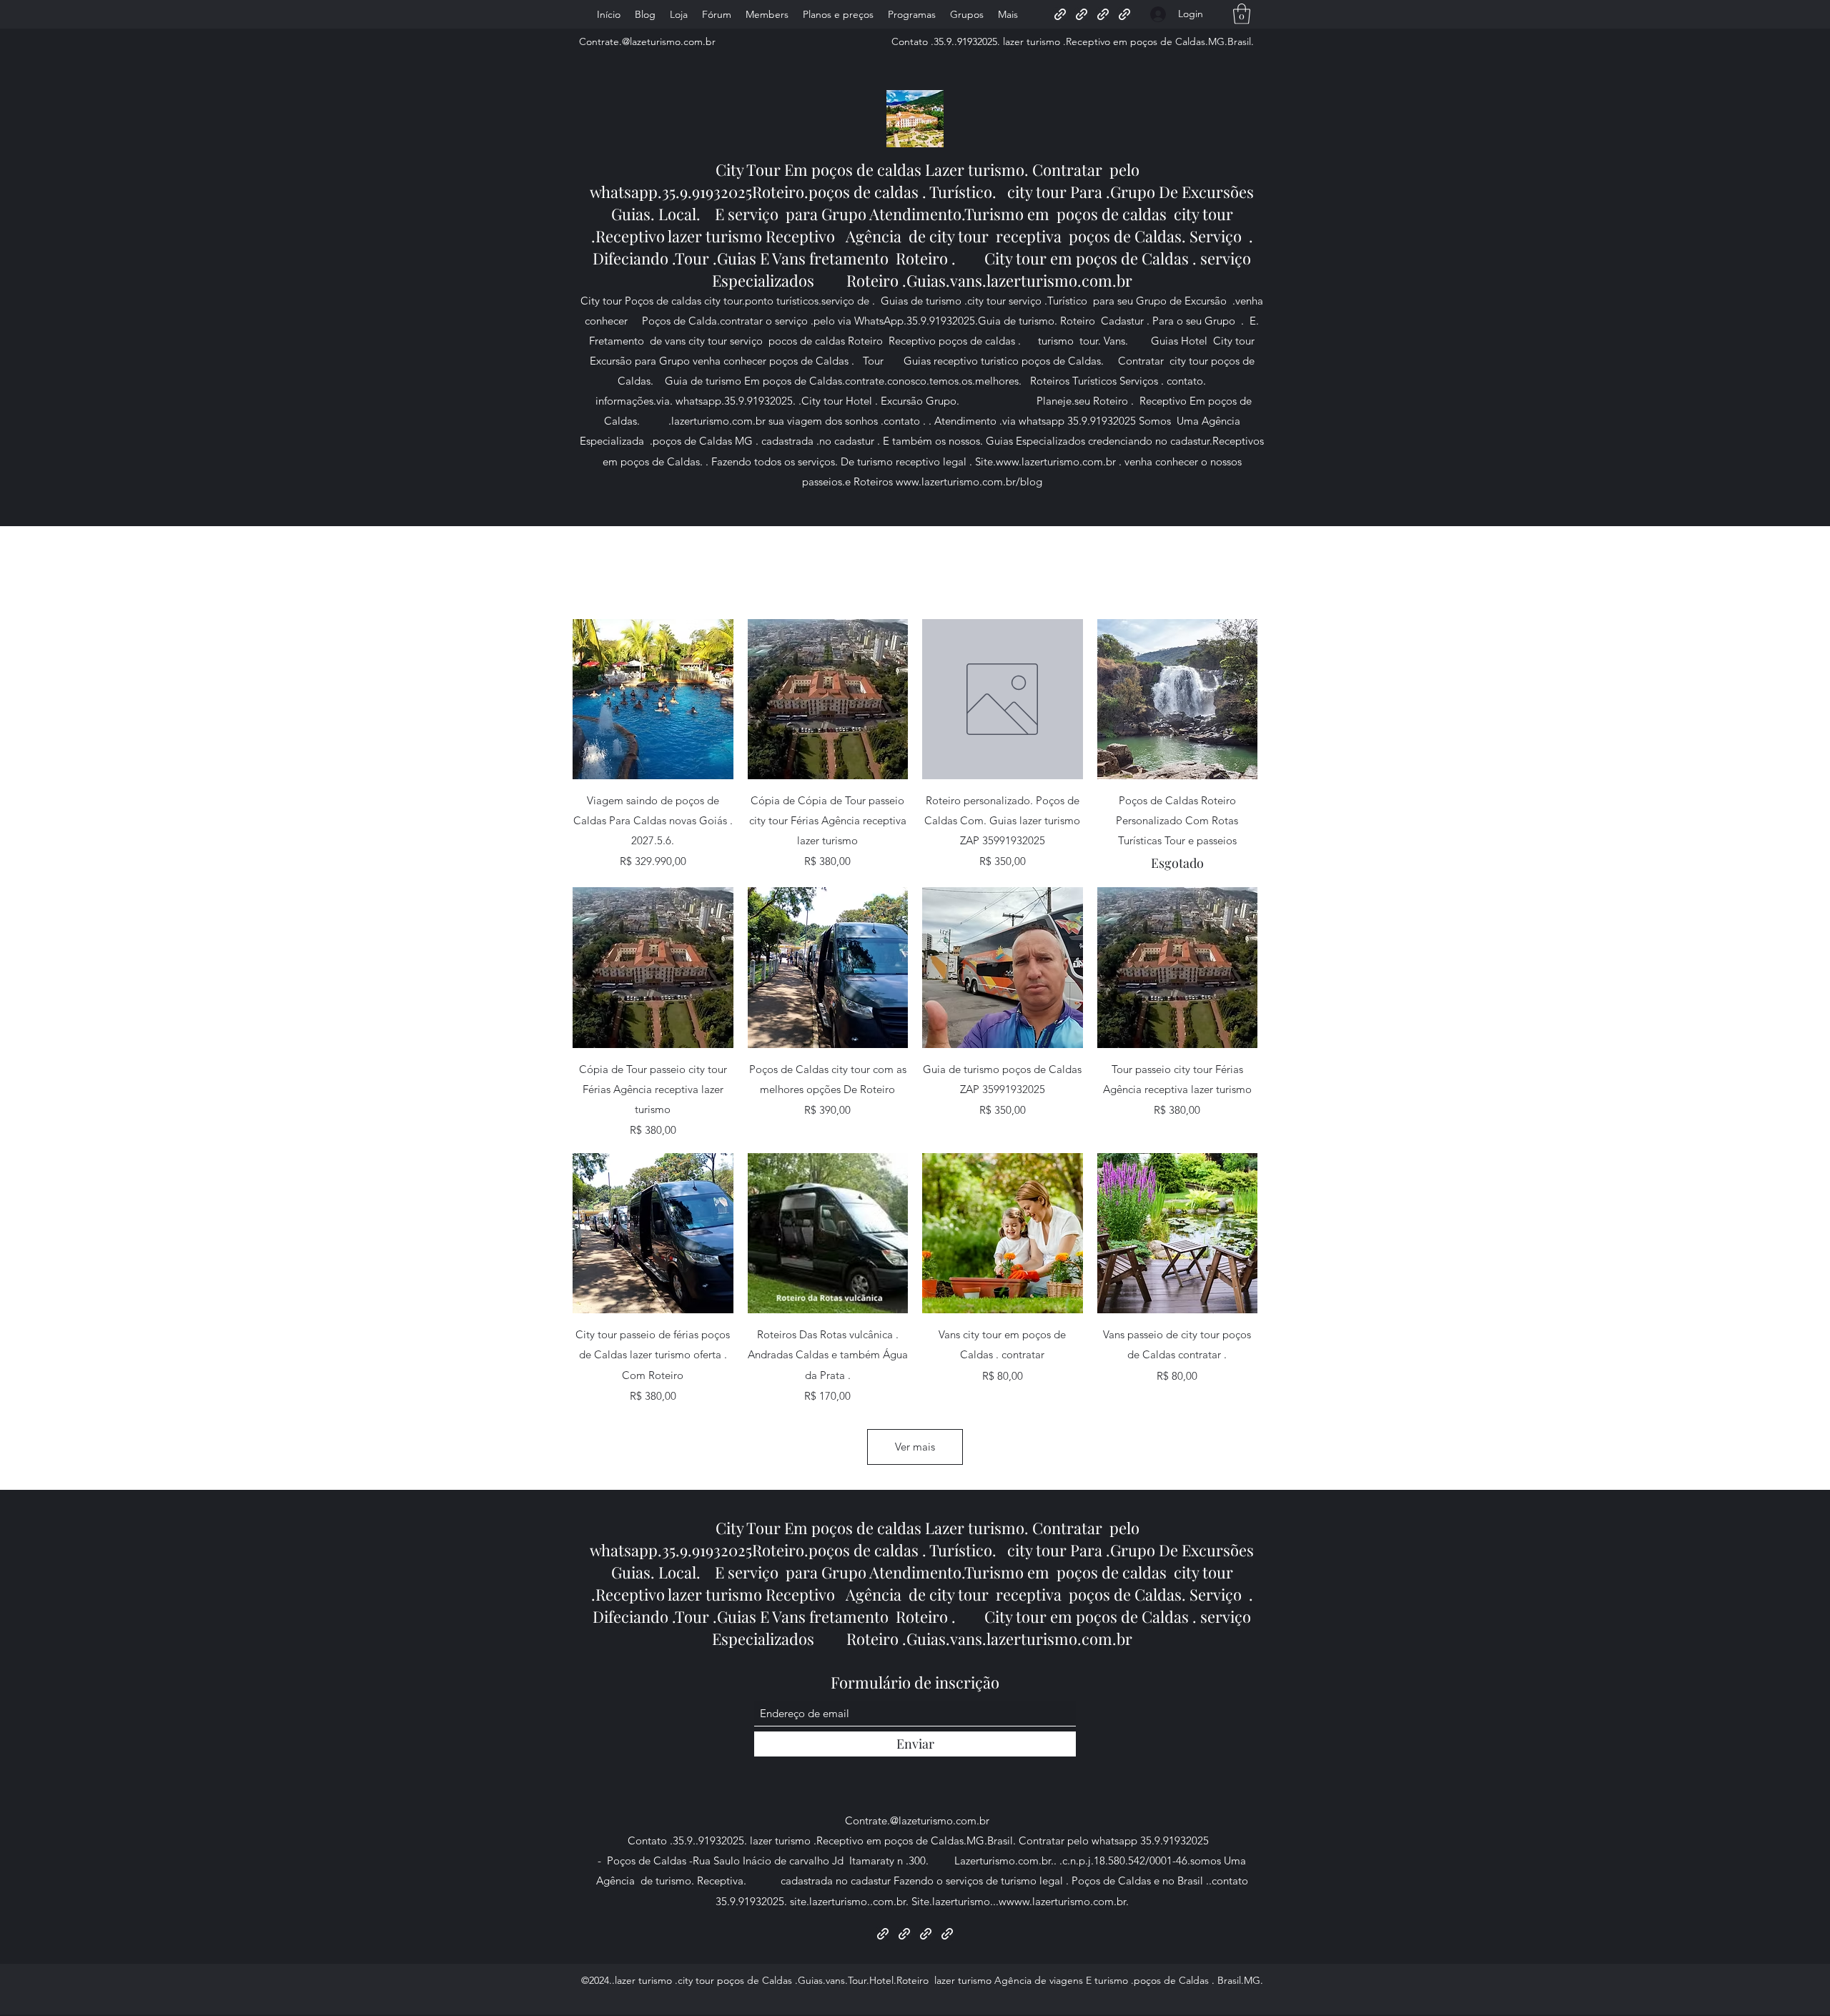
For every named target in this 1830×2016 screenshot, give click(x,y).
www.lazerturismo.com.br (1056, 461)
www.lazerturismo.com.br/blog (969, 481)
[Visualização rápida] (653, 700)
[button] (1242, 14)
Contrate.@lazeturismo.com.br (647, 41)
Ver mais (915, 1447)
